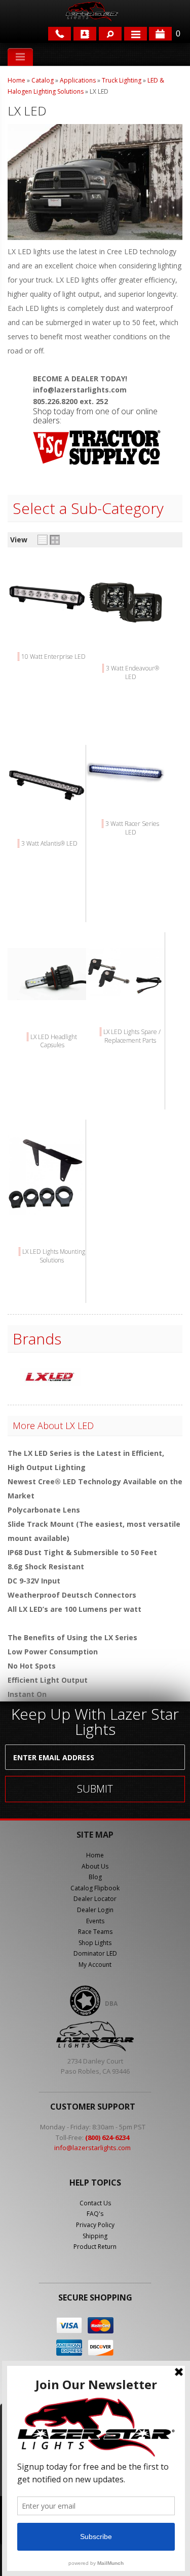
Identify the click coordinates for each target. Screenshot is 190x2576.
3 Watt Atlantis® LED (49, 843)
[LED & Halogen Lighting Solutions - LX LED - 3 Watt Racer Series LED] (125, 785)
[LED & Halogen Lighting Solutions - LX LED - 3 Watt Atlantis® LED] (47, 804)
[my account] (85, 34)
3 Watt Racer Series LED (132, 828)
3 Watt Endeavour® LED (132, 672)
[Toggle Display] (49, 540)
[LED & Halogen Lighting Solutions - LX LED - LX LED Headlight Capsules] (47, 997)
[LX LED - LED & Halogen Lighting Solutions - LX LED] (50, 1378)
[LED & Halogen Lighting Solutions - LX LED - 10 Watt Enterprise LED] (47, 618)
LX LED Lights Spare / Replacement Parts (132, 1036)
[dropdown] (136, 34)
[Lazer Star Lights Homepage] (91, 11)
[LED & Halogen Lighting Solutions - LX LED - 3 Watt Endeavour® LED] (125, 629)
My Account (95, 1965)
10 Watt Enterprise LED (53, 657)
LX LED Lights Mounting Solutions (54, 1256)
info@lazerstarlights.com (92, 2148)
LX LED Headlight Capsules (54, 1041)
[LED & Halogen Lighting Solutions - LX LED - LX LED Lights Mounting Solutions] (47, 1213)
